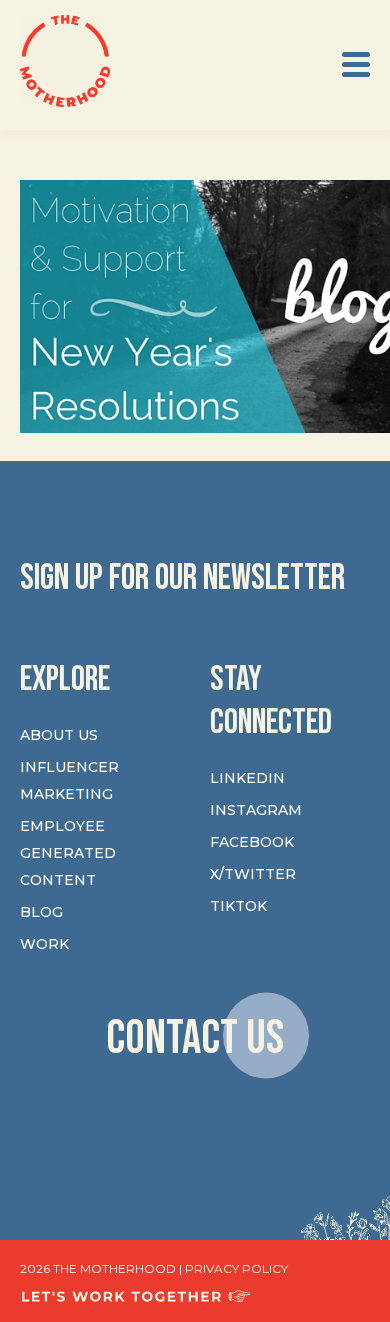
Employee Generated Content (68, 853)
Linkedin (247, 778)
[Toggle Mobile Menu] (356, 64)
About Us (59, 735)
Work (44, 944)
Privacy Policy (236, 1268)
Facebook (252, 842)
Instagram (256, 810)
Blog (41, 912)
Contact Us (195, 1038)
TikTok (238, 906)
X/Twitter (253, 874)
